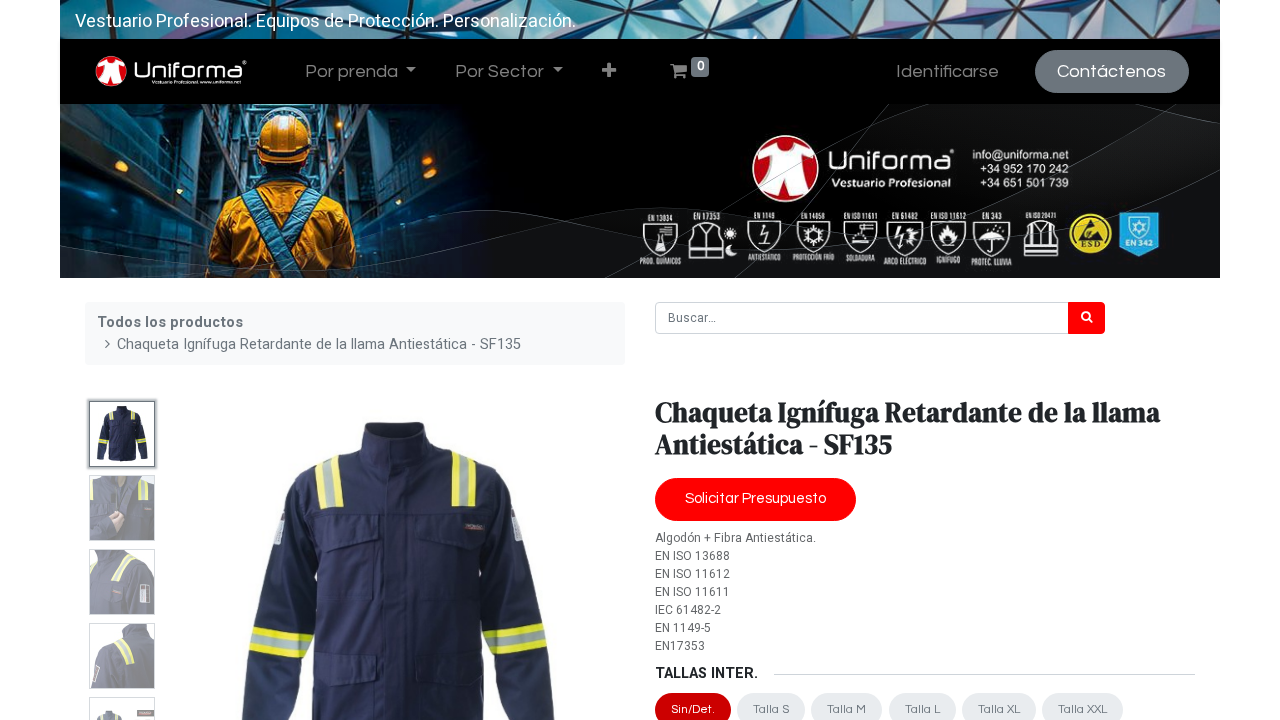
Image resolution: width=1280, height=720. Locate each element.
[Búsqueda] (1086, 318)
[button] (608, 71)
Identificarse (947, 71)
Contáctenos (1111, 71)
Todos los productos (170, 322)
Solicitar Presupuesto (755, 498)
